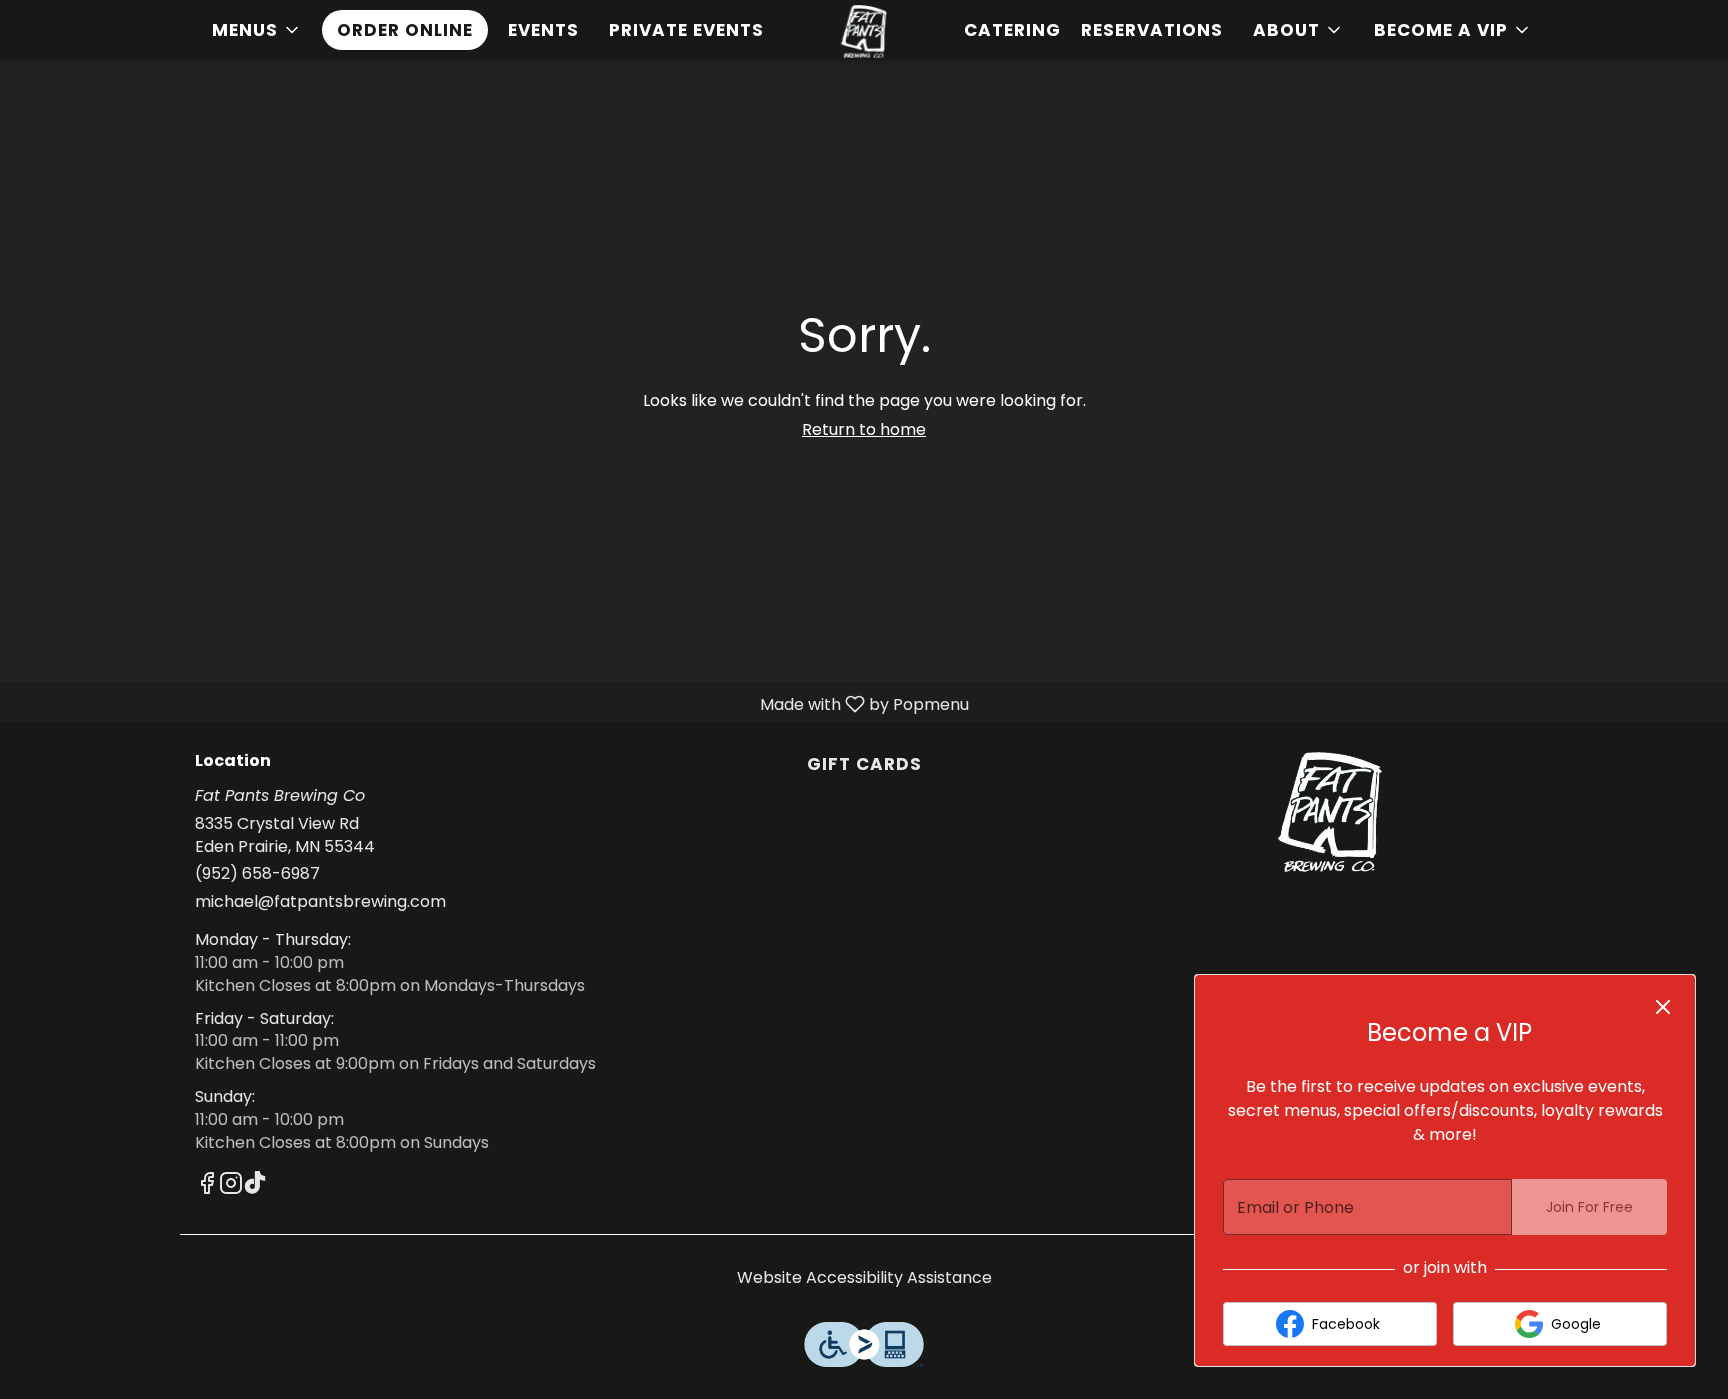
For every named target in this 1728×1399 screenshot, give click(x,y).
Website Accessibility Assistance (864, 1278)
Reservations (1152, 30)
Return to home (864, 429)
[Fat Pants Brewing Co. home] (864, 31)
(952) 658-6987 (257, 874)
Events (543, 30)
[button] (257, 30)
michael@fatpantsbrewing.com (320, 902)
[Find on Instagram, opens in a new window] (231, 1186)
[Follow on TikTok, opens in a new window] (255, 1186)
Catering (1012, 30)
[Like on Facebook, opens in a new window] (207, 1186)
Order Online (405, 30)
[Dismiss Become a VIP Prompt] (1663, 1007)
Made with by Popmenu (492, 703)
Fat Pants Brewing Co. (1330, 812)
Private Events (686, 30)
